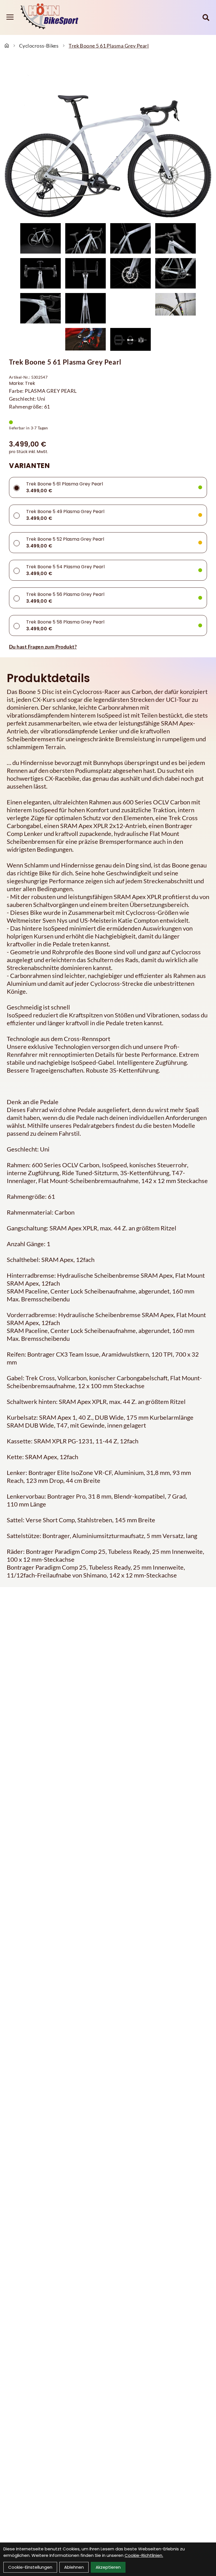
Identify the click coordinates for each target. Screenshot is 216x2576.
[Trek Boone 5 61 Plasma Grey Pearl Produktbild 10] (85, 308)
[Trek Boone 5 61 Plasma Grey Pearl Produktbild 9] (40, 308)
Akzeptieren (108, 2567)
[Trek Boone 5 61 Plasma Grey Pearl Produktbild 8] (175, 273)
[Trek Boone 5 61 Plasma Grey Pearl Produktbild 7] (130, 273)
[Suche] (206, 17)
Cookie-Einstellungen (30, 2567)
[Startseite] (7, 46)
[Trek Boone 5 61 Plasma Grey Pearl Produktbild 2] (85, 238)
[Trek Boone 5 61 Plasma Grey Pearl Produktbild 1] (40, 238)
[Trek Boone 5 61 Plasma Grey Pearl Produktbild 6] (85, 273)
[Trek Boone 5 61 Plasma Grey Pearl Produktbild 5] (40, 273)
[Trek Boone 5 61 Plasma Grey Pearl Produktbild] (108, 141)
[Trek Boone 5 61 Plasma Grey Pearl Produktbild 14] (130, 339)
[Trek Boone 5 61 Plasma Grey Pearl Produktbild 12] (175, 308)
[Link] (10, 17)
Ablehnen (74, 2567)
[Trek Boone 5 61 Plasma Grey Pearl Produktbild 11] (130, 308)
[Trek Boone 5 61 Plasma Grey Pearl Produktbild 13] (85, 339)
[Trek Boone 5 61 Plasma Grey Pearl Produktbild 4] (175, 238)
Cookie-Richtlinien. (144, 2555)
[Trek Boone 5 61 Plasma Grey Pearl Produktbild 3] (130, 238)
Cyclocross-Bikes (39, 46)
